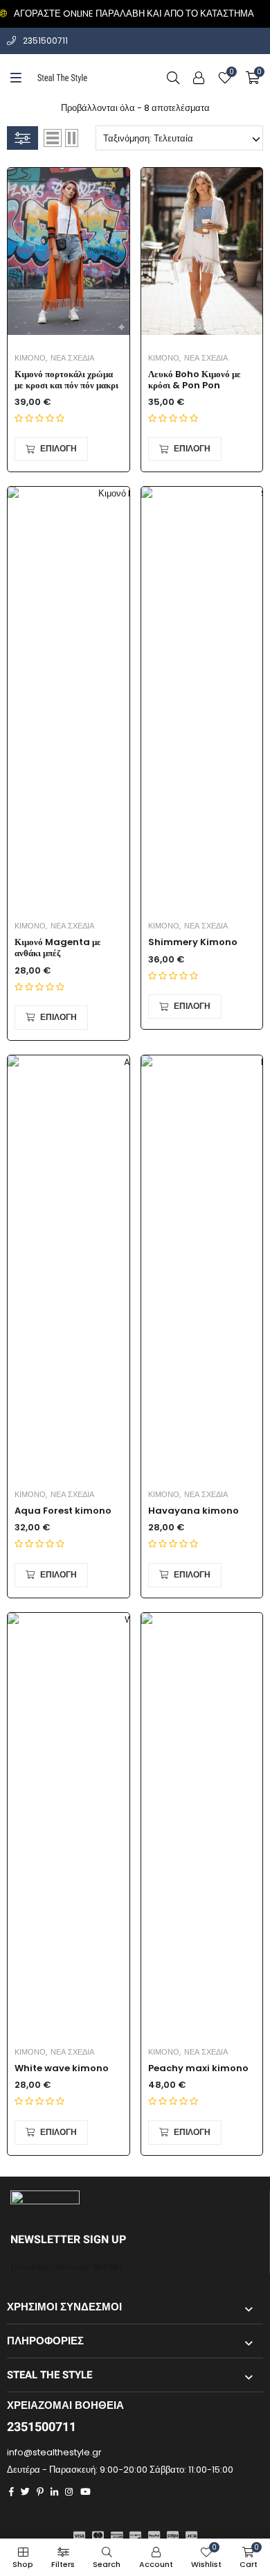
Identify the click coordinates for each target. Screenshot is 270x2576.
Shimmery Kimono (193, 942)
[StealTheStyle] (63, 78)
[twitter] (25, 2492)
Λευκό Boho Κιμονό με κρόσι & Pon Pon (195, 380)
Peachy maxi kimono (198, 2068)
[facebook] (11, 2492)
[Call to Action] (199, 78)
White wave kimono (62, 2068)
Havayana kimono (193, 1511)
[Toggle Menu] (16, 78)
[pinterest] (40, 2492)
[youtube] (85, 2492)
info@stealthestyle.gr (54, 2452)
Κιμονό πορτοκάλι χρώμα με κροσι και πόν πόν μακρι (66, 380)
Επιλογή (58, 449)
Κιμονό (30, 358)
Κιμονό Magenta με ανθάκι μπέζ (58, 948)
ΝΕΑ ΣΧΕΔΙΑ (72, 358)
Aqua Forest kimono (63, 1511)
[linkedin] (54, 2492)
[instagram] (69, 2492)
